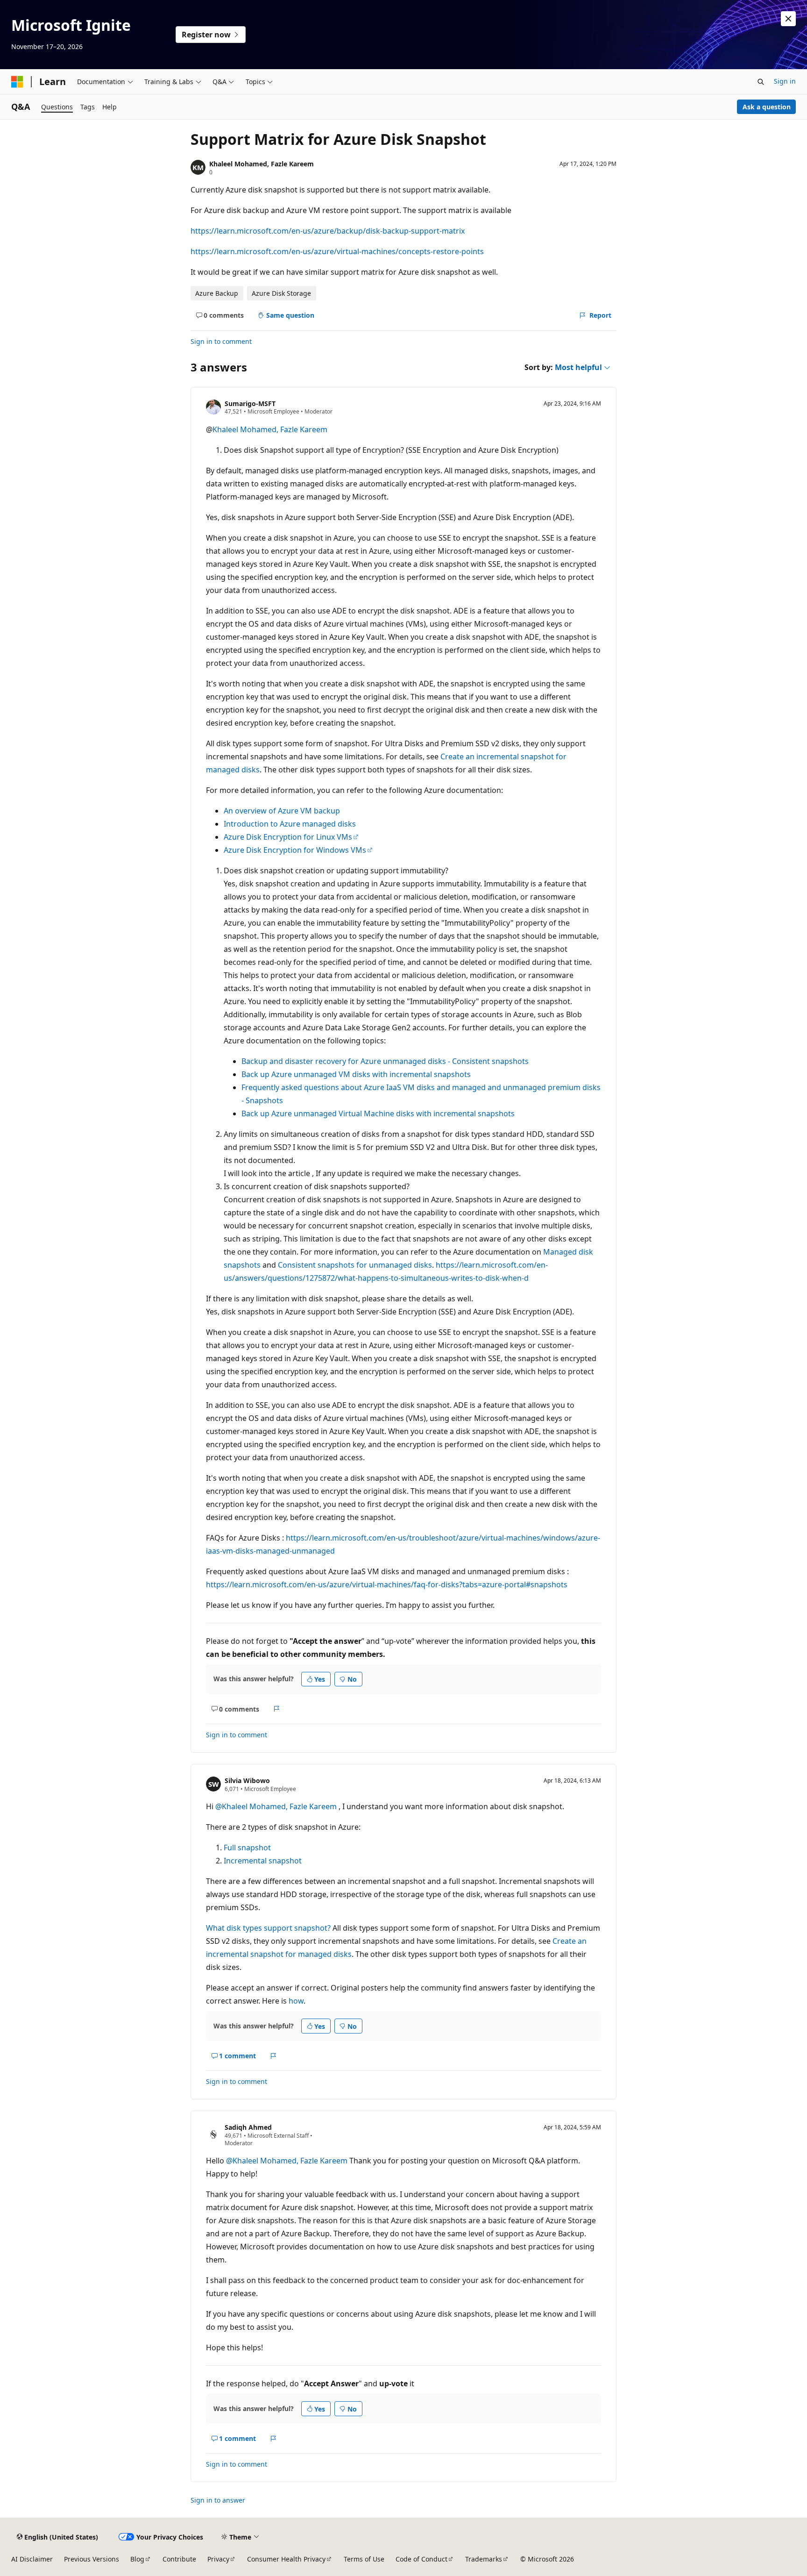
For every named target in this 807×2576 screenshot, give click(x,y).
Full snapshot (247, 1848)
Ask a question (767, 107)
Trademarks (484, 2559)
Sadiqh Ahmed (248, 2127)
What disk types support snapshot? (268, 1928)
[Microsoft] (17, 82)
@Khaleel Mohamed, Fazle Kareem (277, 1806)
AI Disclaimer (32, 2559)
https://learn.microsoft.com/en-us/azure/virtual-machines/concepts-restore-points (337, 251)
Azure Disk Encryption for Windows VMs (295, 850)
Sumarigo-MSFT (250, 403)
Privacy (218, 2559)
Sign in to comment (221, 341)
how (296, 2001)
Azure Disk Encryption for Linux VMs (288, 837)
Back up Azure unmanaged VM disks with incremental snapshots (356, 1074)
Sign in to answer (218, 2500)
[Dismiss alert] (788, 19)
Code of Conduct (421, 2559)
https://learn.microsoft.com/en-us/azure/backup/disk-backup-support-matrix (328, 231)
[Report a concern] (277, 1709)
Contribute (179, 2559)
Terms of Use (364, 2559)
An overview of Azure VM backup (282, 811)
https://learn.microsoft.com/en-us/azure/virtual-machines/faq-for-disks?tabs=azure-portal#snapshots (387, 1584)
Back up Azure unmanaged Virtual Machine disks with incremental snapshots (378, 1113)
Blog (137, 2559)
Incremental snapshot (263, 1861)
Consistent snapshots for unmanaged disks (355, 1265)
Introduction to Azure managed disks (290, 824)
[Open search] (761, 82)
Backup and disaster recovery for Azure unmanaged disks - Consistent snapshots (385, 1061)
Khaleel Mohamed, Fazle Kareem (262, 164)
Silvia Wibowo (247, 1780)
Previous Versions (92, 2559)
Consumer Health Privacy (286, 2559)
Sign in (785, 81)
